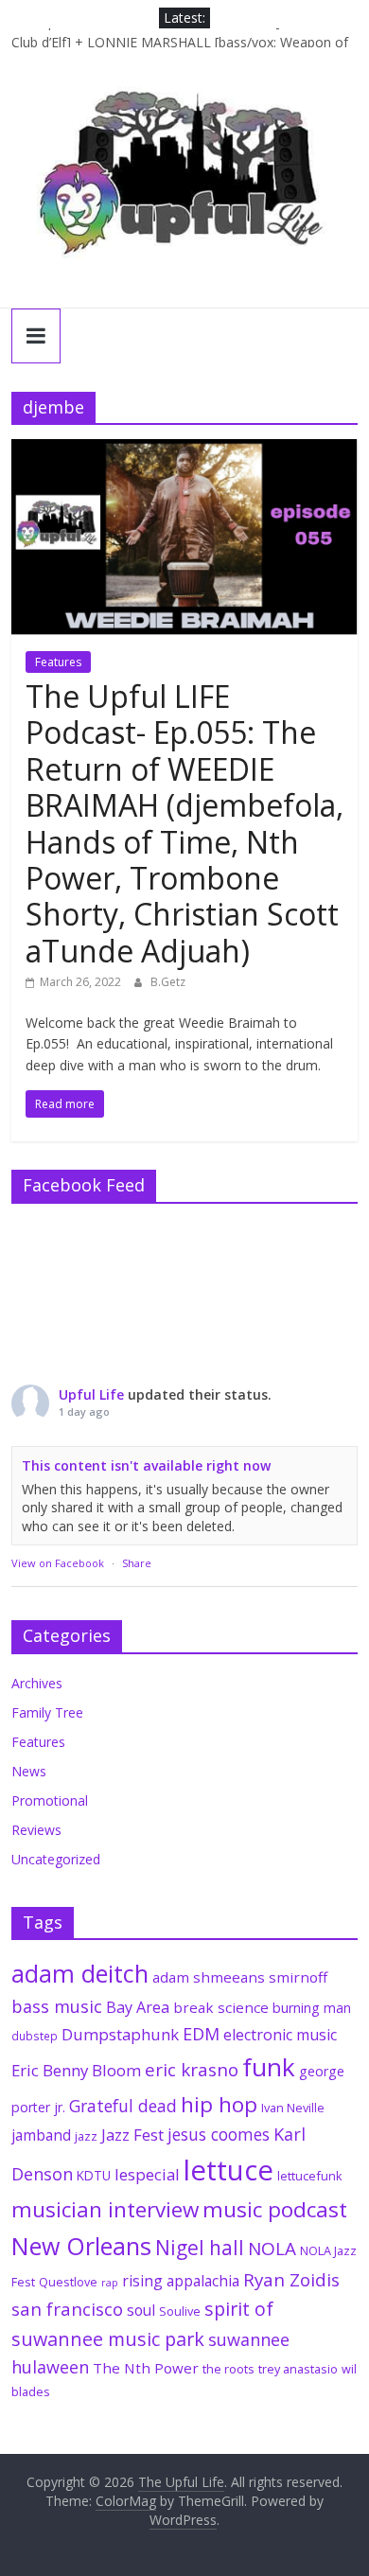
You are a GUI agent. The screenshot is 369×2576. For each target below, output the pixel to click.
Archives (37, 1683)
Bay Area (138, 2007)
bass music (57, 2006)
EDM (201, 2034)
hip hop (219, 2104)
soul (141, 2310)
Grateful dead (123, 2106)
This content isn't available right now (146, 1465)
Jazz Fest (132, 2135)
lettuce (228, 2170)
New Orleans (81, 2246)
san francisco (67, 2309)
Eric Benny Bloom (76, 2070)
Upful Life (91, 1394)
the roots (228, 2369)
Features (58, 662)
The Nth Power (146, 2368)
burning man (312, 2008)
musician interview (105, 2209)
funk (269, 2067)
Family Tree (47, 1712)
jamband (41, 2135)
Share (137, 1563)
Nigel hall (200, 2248)
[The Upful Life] (184, 185)
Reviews (36, 1830)
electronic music (280, 2035)
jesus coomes (219, 2134)
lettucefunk (310, 2176)
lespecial (147, 2174)
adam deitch (80, 1973)
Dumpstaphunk (120, 2034)
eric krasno (192, 2070)
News (29, 1771)
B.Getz (168, 982)
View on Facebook (58, 1563)
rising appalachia (181, 2281)
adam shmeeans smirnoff (240, 1977)
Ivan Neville (293, 2108)
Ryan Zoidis (291, 2280)
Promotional (50, 1800)
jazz (86, 2136)
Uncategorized (56, 1859)
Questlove (68, 2282)
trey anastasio (298, 2369)
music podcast (275, 2209)
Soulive (180, 2311)
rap (110, 2283)
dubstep (35, 2036)
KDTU (94, 2176)
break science (221, 2007)
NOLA (272, 2249)
